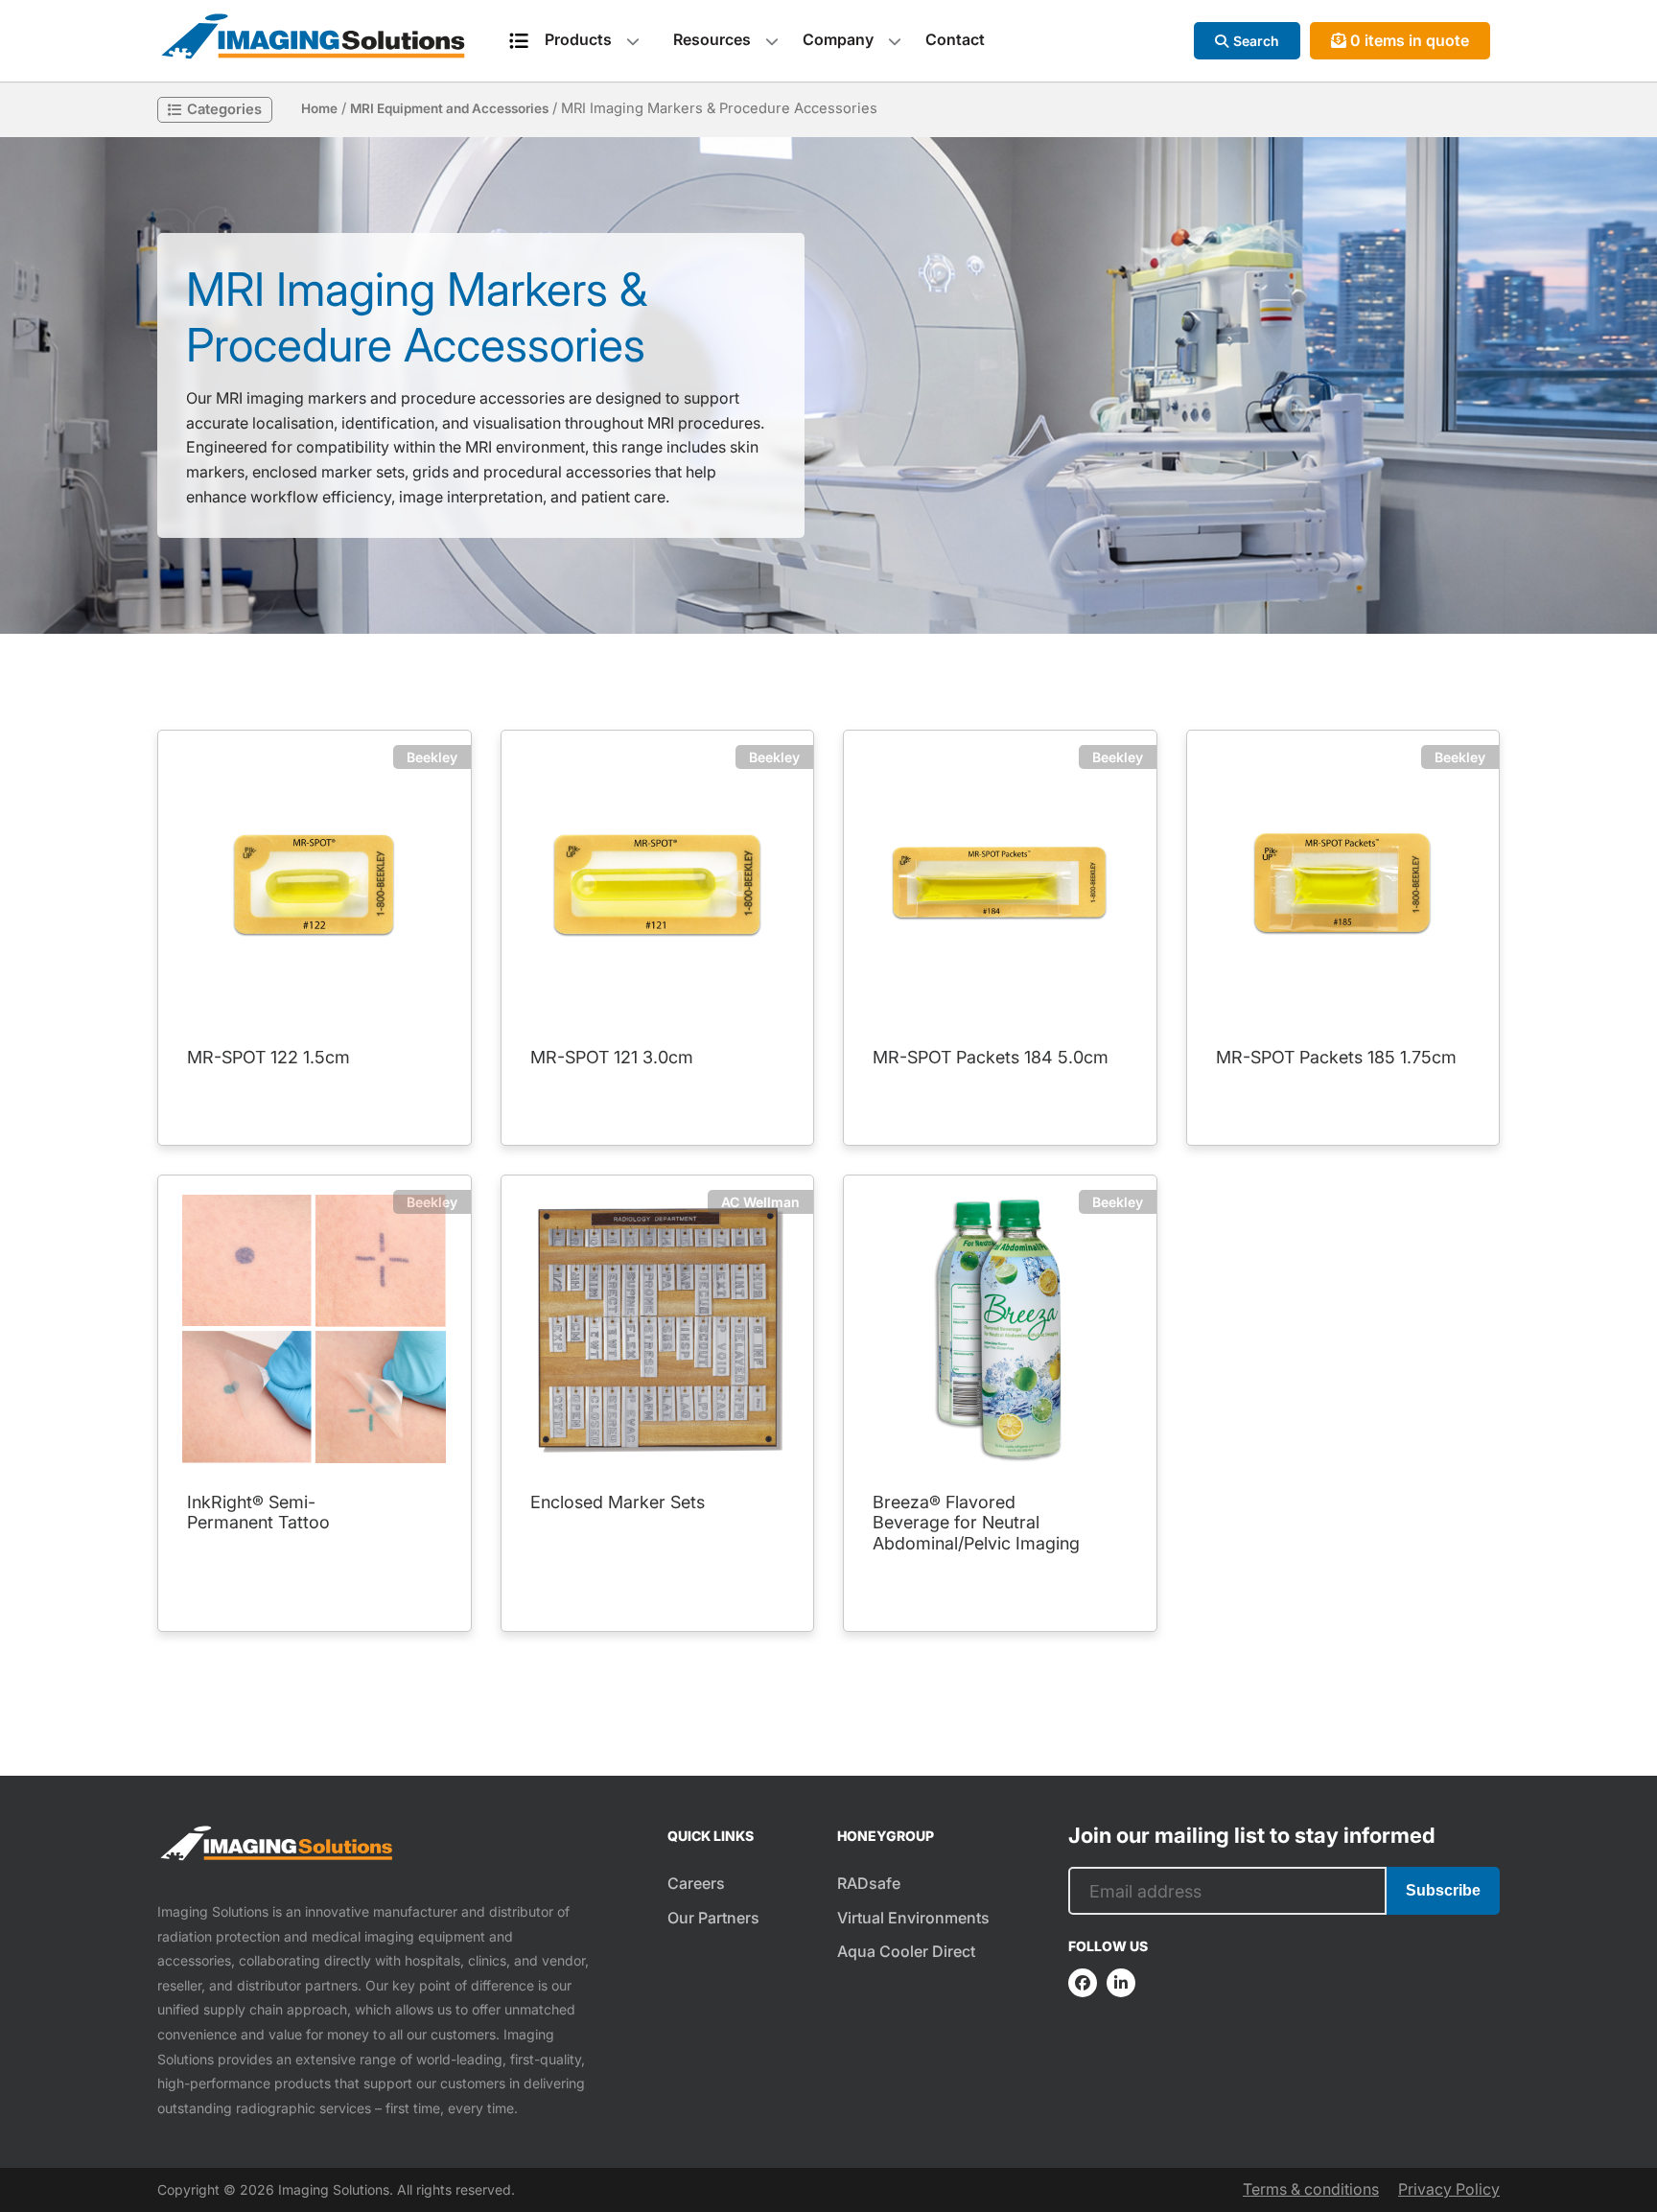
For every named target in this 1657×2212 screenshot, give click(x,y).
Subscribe (1443, 1890)
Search (1256, 41)
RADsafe (869, 1883)
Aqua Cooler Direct (906, 1951)
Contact (955, 39)
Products (578, 39)
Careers (696, 1883)
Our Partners (713, 1918)
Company (838, 39)
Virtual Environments (913, 1918)
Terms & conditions (1311, 2189)
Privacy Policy (1449, 2189)
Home (319, 108)
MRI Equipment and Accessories (449, 108)
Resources (712, 39)
